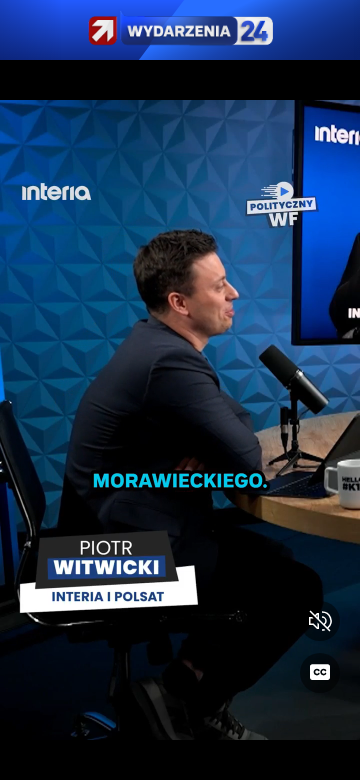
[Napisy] (320, 673)
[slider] (180, 752)
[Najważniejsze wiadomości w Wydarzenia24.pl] (180, 30)
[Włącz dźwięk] (320, 621)
